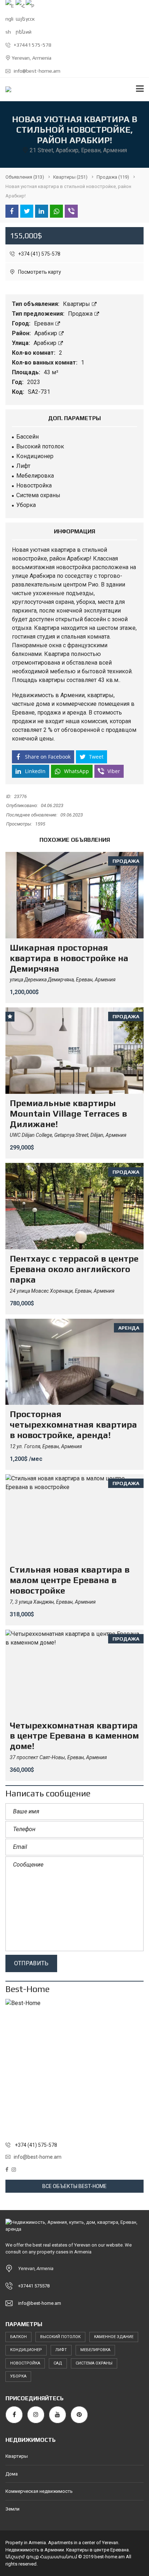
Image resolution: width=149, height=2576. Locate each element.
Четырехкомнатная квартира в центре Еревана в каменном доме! (74, 1736)
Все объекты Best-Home (74, 2186)
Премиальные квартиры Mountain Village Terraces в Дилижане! (68, 1114)
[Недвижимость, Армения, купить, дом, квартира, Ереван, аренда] (6, 89)
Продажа (81, 314)
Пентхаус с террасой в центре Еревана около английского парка (74, 1269)
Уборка (18, 2376)
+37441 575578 (34, 2286)
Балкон (18, 2337)
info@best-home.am (37, 71)
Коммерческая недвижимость (39, 2491)
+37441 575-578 (32, 45)
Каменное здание (114, 2337)
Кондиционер (26, 2350)
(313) (25, 177)
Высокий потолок (60, 2337)
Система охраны (94, 2363)
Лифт (61, 2350)
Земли (12, 2509)
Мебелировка (95, 2350)
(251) (70, 177)
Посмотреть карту (39, 272)
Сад (58, 2363)
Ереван (44, 323)
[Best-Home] (74, 2068)
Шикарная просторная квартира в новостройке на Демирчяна (69, 958)
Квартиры (77, 304)
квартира (63, 550)
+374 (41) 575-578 (39, 254)
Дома (12, 2474)
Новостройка (25, 2363)
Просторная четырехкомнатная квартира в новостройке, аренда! (73, 1425)
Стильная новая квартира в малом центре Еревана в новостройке (70, 1580)
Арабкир (46, 333)
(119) (113, 177)
